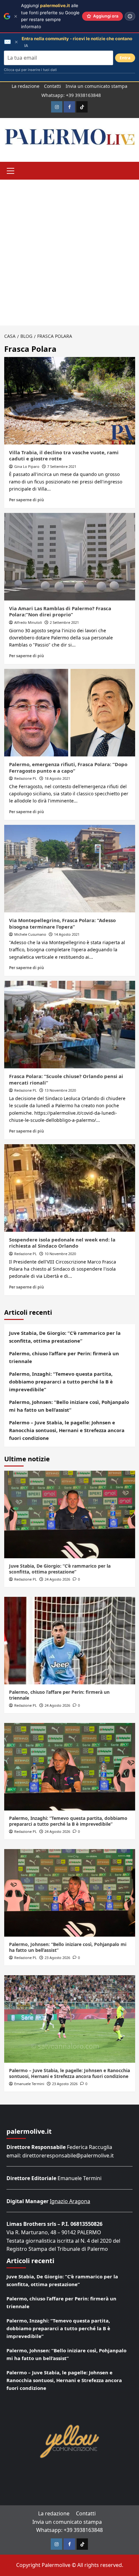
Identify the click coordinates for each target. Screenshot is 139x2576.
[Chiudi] (16, 16)
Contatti (53, 86)
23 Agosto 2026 (57, 1958)
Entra (125, 58)
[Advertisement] (69, 253)
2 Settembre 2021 (64, 622)
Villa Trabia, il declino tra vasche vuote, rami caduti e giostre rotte (64, 456)
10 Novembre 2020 (60, 1254)
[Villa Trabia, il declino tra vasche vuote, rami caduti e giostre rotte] (70, 401)
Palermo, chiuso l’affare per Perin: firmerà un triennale (64, 1357)
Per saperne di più (27, 500)
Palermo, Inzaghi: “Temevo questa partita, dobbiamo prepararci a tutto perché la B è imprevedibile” (61, 1382)
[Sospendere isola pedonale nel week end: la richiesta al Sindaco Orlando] (70, 1188)
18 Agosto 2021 (57, 778)
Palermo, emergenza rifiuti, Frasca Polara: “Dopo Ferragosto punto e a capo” (68, 767)
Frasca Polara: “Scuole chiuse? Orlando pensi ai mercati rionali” (66, 1079)
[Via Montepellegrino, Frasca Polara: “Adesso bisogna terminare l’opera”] (70, 869)
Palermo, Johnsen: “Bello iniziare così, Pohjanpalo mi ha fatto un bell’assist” (69, 1406)
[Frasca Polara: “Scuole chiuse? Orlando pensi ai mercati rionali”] (70, 1025)
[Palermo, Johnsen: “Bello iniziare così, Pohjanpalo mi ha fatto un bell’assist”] (70, 1893)
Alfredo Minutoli (28, 622)
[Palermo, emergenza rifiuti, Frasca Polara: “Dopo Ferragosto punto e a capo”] (70, 713)
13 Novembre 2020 (60, 1090)
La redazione (26, 86)
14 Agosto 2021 (67, 934)
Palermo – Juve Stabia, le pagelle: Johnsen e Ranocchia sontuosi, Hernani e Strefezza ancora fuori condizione (67, 1430)
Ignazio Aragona (70, 2201)
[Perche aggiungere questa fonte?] (130, 16)
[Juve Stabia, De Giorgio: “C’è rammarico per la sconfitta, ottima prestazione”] (70, 1514)
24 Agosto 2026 (57, 1579)
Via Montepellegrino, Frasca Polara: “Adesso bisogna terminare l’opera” (62, 923)
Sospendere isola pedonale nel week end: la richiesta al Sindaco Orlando (62, 1243)
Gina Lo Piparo (27, 466)
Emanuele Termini (29, 2084)
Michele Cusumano (30, 934)
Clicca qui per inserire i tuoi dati (30, 70)
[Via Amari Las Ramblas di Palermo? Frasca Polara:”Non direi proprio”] (70, 557)
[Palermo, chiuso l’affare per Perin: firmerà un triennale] (70, 1641)
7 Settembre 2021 (62, 466)
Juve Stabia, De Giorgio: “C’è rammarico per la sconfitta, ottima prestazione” (65, 1337)
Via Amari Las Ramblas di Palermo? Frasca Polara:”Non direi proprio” (60, 611)
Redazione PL (26, 778)
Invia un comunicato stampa (96, 86)
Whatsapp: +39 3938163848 (71, 95)
